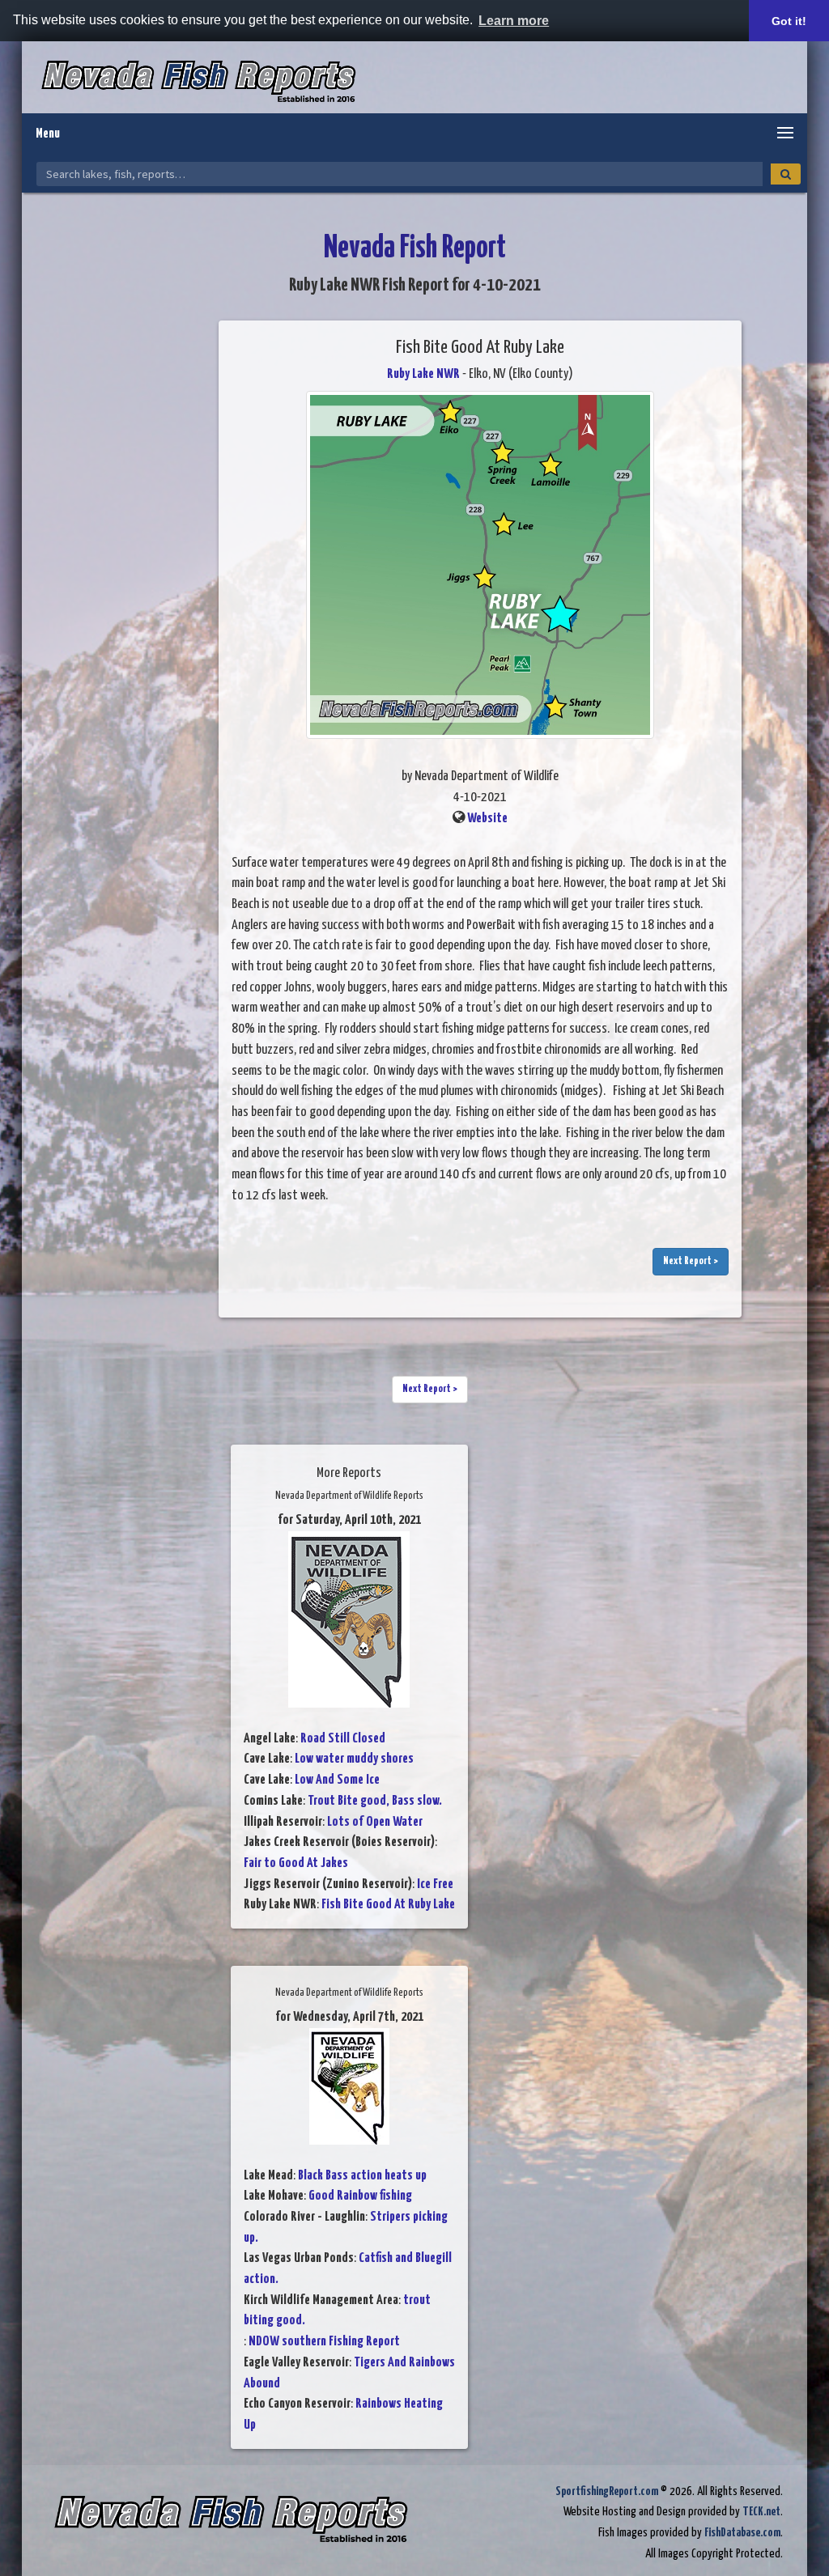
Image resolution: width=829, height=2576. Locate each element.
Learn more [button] (514, 21)
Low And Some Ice (337, 1780)
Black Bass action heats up (362, 2176)
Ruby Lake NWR (423, 374)
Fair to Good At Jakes (296, 1863)
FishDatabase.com (742, 2533)
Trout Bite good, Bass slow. (375, 1801)
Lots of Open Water (375, 1822)
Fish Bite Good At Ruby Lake (388, 1905)
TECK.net (761, 2512)
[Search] (786, 174)
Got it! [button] (789, 21)
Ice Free (435, 1884)
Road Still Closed (343, 1739)
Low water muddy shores (354, 1759)
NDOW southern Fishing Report (324, 2342)
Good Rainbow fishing (360, 2196)
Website (487, 819)
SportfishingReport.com (607, 2491)
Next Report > (691, 1261)
